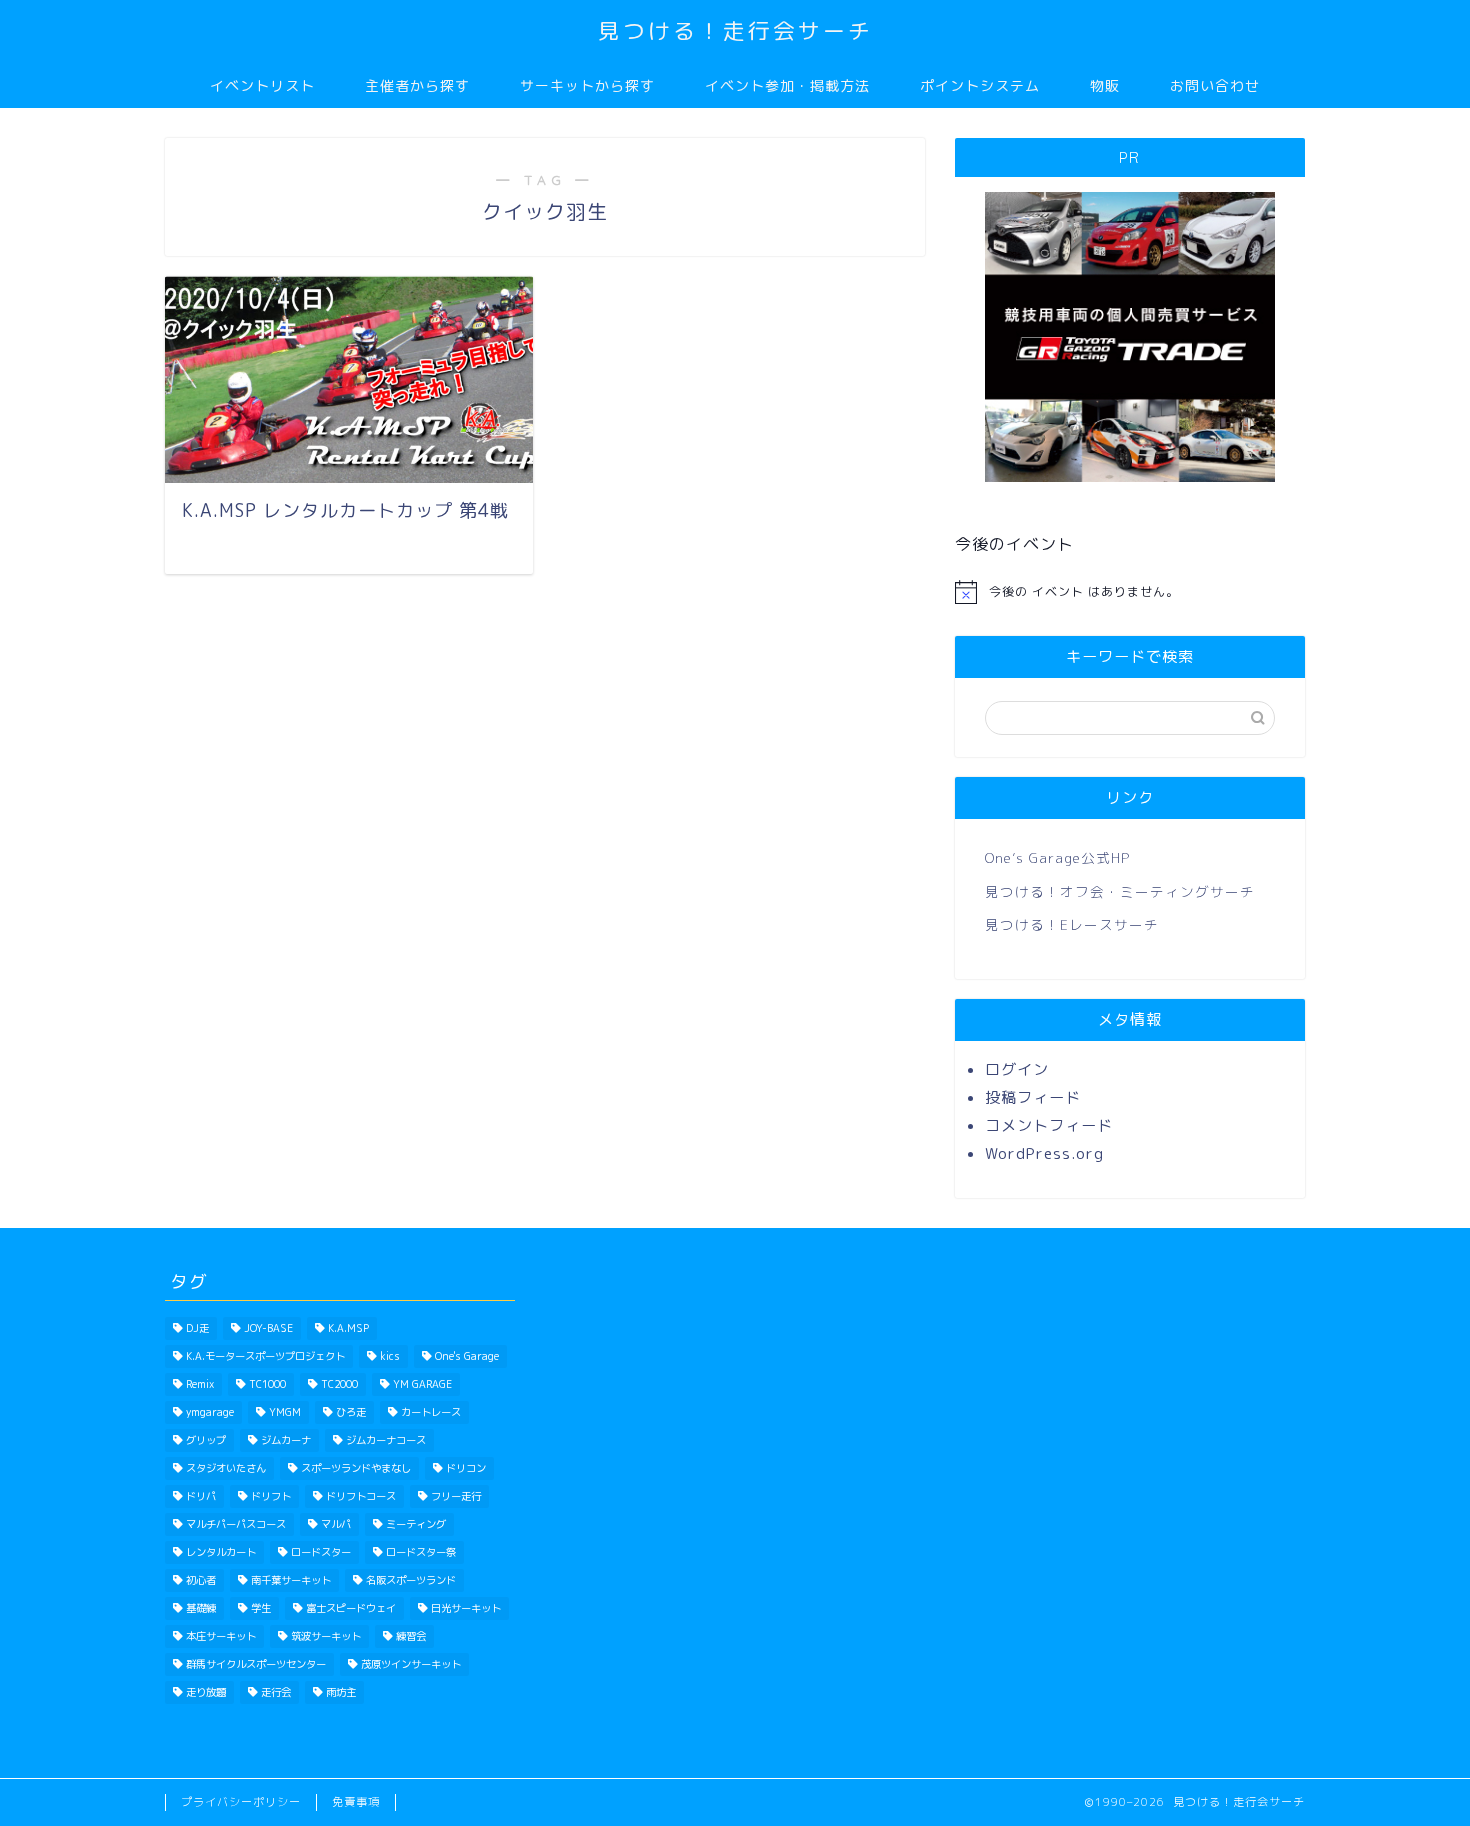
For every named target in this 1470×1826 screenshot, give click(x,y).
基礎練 (201, 1608)
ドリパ (201, 1496)
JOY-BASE (268, 1328)
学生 (261, 1608)
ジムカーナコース (386, 1440)
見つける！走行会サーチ (735, 30)
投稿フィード (1033, 1097)
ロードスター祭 (421, 1552)
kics (390, 1356)
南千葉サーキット (291, 1580)
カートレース (431, 1412)
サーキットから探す (587, 86)
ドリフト (271, 1496)
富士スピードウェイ (351, 1608)
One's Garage (467, 1356)
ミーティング (416, 1524)
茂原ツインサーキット (411, 1664)
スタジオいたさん (226, 1468)
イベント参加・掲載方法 (787, 86)
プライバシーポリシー (241, 1802)
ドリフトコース (361, 1496)
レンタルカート (221, 1552)
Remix (200, 1384)
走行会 (276, 1692)
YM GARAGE (422, 1384)
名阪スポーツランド (411, 1580)
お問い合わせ (1215, 86)
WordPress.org (1044, 1153)
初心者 (201, 1580)
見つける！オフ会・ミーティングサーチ (1120, 891)
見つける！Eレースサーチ (1072, 924)
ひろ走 (351, 1412)
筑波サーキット (326, 1636)
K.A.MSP (348, 1328)
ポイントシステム (980, 86)
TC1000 (267, 1384)
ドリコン (466, 1468)
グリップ (206, 1440)
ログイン (1017, 1069)
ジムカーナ (286, 1440)
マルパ (336, 1524)
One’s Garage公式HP (1057, 857)
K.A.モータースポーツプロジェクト (265, 1356)
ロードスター (321, 1552)
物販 (1105, 86)
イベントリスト (262, 86)
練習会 (411, 1636)
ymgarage (210, 1412)
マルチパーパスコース (236, 1524)
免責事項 (356, 1802)
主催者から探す (417, 86)
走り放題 (206, 1692)
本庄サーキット (221, 1636)
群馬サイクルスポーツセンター (256, 1664)
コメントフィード (1049, 1125)
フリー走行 (456, 1496)
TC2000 (339, 1384)
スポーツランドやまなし (356, 1468)
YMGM (285, 1412)
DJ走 (197, 1328)
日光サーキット (466, 1608)
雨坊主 (341, 1692)
